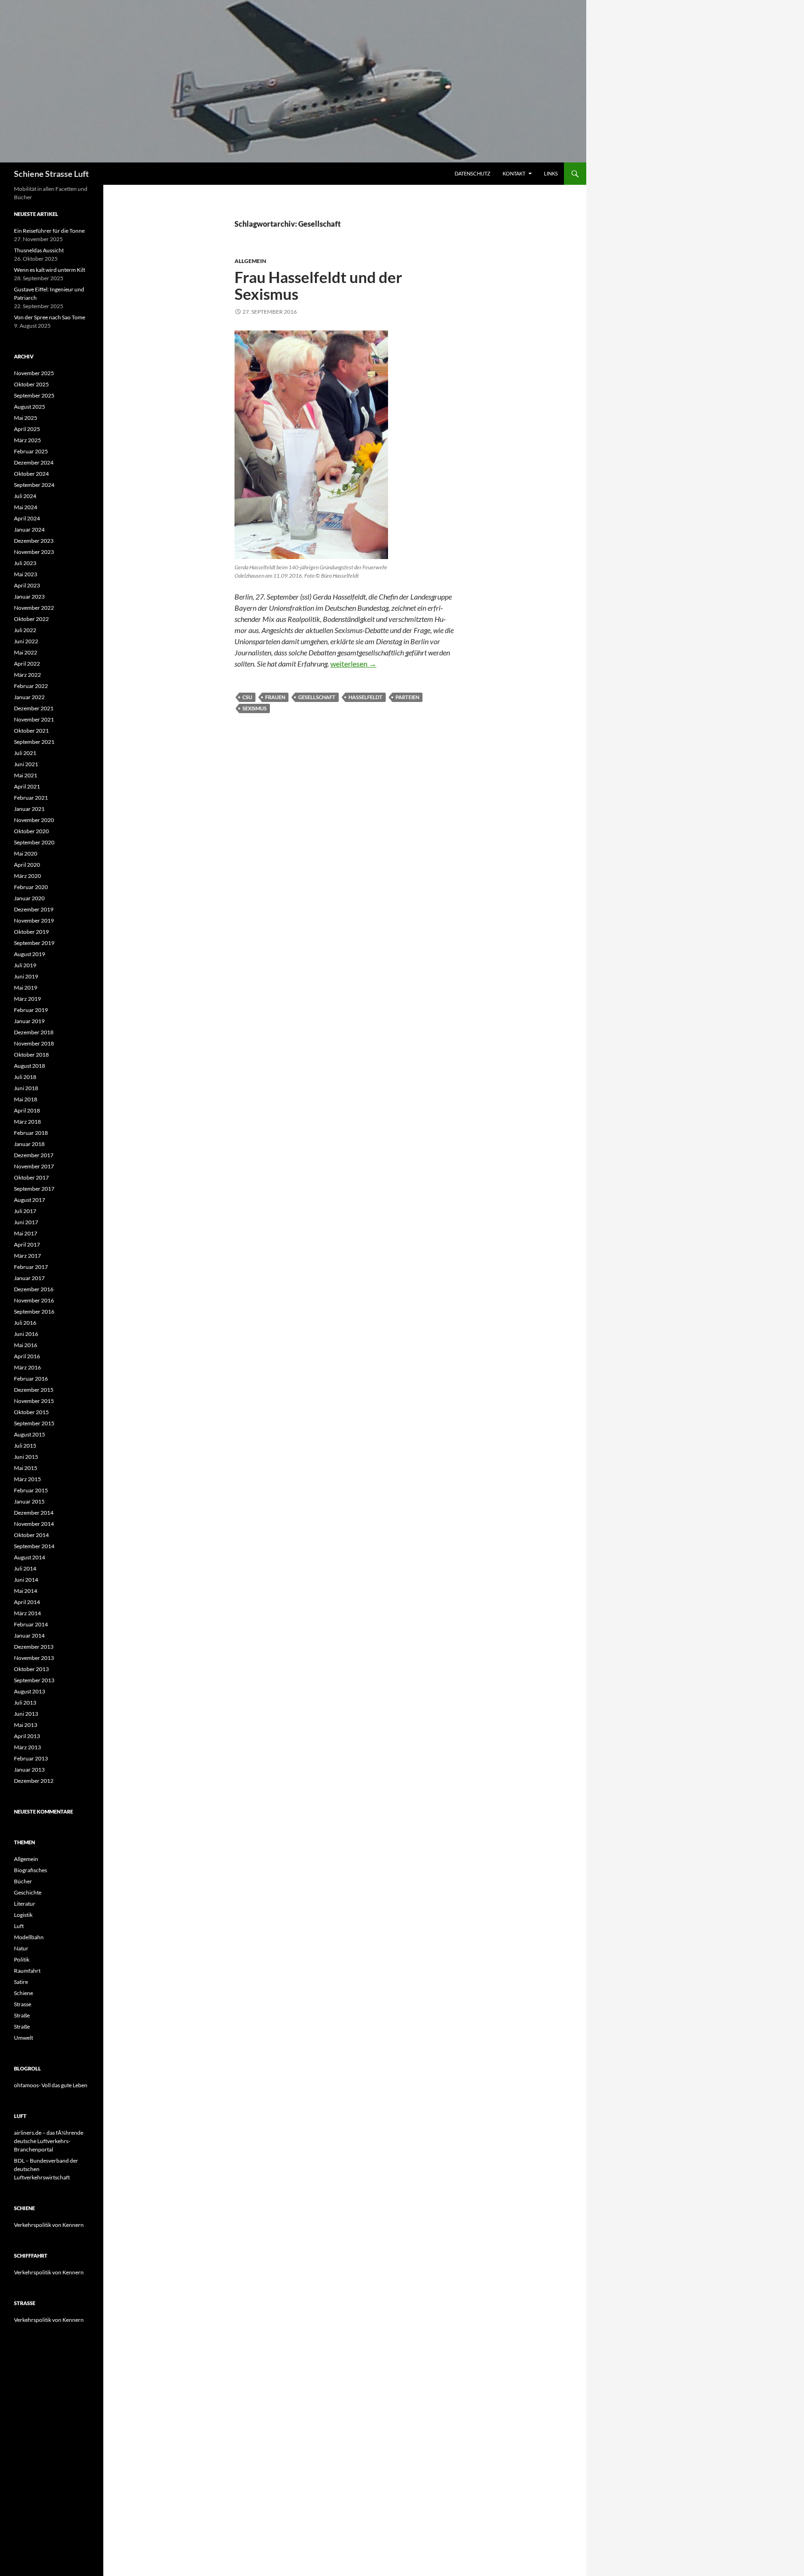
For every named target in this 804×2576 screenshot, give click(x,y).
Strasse (23, 2004)
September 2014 (34, 1546)
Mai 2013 (26, 1725)
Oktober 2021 (31, 731)
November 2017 (34, 1166)
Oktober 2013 (31, 1669)
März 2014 (27, 1613)
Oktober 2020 (31, 831)
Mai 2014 (26, 1591)
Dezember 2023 (34, 541)
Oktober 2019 (31, 932)
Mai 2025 (26, 418)
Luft (19, 1926)
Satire (21, 1982)
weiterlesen (353, 664)
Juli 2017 (25, 1211)
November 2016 (34, 1300)
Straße (22, 2015)
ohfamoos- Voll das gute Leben (51, 2085)
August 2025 (30, 407)
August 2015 (30, 1434)
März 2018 (27, 1122)
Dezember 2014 (34, 1513)
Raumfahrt (27, 1971)
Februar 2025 (31, 451)
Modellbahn (29, 1937)
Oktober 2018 (31, 1055)
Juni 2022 (26, 641)
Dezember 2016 (34, 1289)
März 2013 (27, 1747)
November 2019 (34, 920)
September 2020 (34, 842)
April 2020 (27, 865)
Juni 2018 (26, 1088)
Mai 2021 (26, 775)
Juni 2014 (26, 1580)
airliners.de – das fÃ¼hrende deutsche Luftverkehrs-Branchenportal (49, 2141)
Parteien (407, 697)
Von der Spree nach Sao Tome (50, 317)
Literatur (25, 1904)
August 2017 (30, 1200)
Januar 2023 (29, 597)
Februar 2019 (31, 1010)
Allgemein (250, 261)
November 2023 (34, 552)
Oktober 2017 (31, 1177)
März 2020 (27, 876)
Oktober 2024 (31, 474)
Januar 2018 (29, 1144)
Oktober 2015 (31, 1412)
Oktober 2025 (31, 384)
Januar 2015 (29, 1501)
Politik (22, 1959)
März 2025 (27, 440)
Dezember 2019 (34, 909)
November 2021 (34, 719)
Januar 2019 (29, 1021)
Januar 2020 (29, 898)
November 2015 (34, 1401)
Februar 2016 (31, 1379)
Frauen (275, 697)
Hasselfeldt (365, 697)
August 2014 (30, 1557)
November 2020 (34, 820)
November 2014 (34, 1524)
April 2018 (27, 1110)
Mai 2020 (26, 853)
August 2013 (30, 1691)
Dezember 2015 (34, 1390)
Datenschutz (472, 173)
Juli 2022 (25, 630)
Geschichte (28, 1892)
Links (551, 173)
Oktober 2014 (31, 1535)
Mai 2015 (26, 1468)
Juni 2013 (26, 1714)
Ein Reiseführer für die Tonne (49, 231)
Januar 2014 (29, 1635)
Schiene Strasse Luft (51, 174)
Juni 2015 (26, 1457)
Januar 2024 (29, 529)
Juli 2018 (25, 1077)
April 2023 (27, 585)
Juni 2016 (26, 1334)
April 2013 (27, 1736)
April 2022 (27, 664)
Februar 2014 (31, 1624)
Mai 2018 (26, 1099)
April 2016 (27, 1356)
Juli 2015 (25, 1446)
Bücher (23, 1881)
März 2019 (27, 999)
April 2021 (27, 786)
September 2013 (34, 1680)
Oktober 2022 (31, 619)
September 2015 (34, 1423)
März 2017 (27, 1256)
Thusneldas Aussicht (39, 250)
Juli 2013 (25, 1703)
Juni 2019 (26, 976)
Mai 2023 (26, 574)
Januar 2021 (29, 809)
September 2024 (34, 485)
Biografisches (30, 1870)
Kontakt (514, 173)
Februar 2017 (31, 1267)
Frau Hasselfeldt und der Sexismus (318, 285)
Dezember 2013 (34, 1647)
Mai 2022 (26, 652)
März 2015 (27, 1479)
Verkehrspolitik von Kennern (49, 2225)
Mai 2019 (26, 988)
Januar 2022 (29, 697)
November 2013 (34, 1658)
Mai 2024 (26, 507)
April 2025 (27, 429)
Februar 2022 (31, 686)
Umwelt (23, 2038)
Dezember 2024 (34, 462)
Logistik (23, 1915)
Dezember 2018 (34, 1032)
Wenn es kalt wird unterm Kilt (50, 270)
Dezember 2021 (34, 708)
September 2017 (34, 1189)
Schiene (23, 1993)
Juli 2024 (25, 496)
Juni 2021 (26, 764)
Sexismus (255, 708)
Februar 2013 (31, 1758)
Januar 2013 (29, 1770)
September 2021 (34, 742)
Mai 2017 (26, 1233)
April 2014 (27, 1602)
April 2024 (27, 518)
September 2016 (34, 1312)
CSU (247, 697)
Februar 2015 (31, 1490)
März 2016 (27, 1367)
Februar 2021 (31, 798)
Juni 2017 (26, 1222)
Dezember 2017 (34, 1155)
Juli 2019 (25, 965)
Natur (21, 1948)
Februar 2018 (31, 1133)
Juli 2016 (25, 1323)
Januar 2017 (29, 1278)
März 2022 (27, 675)
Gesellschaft (317, 697)
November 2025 (34, 373)
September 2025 (34, 395)
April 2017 (27, 1244)
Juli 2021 (25, 753)
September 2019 (34, 943)
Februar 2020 (31, 887)
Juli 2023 (25, 563)
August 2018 (30, 1066)
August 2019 (30, 954)
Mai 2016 (26, 1345)
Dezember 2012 (34, 1781)
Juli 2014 (25, 1568)
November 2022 (34, 608)
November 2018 (34, 1043)
